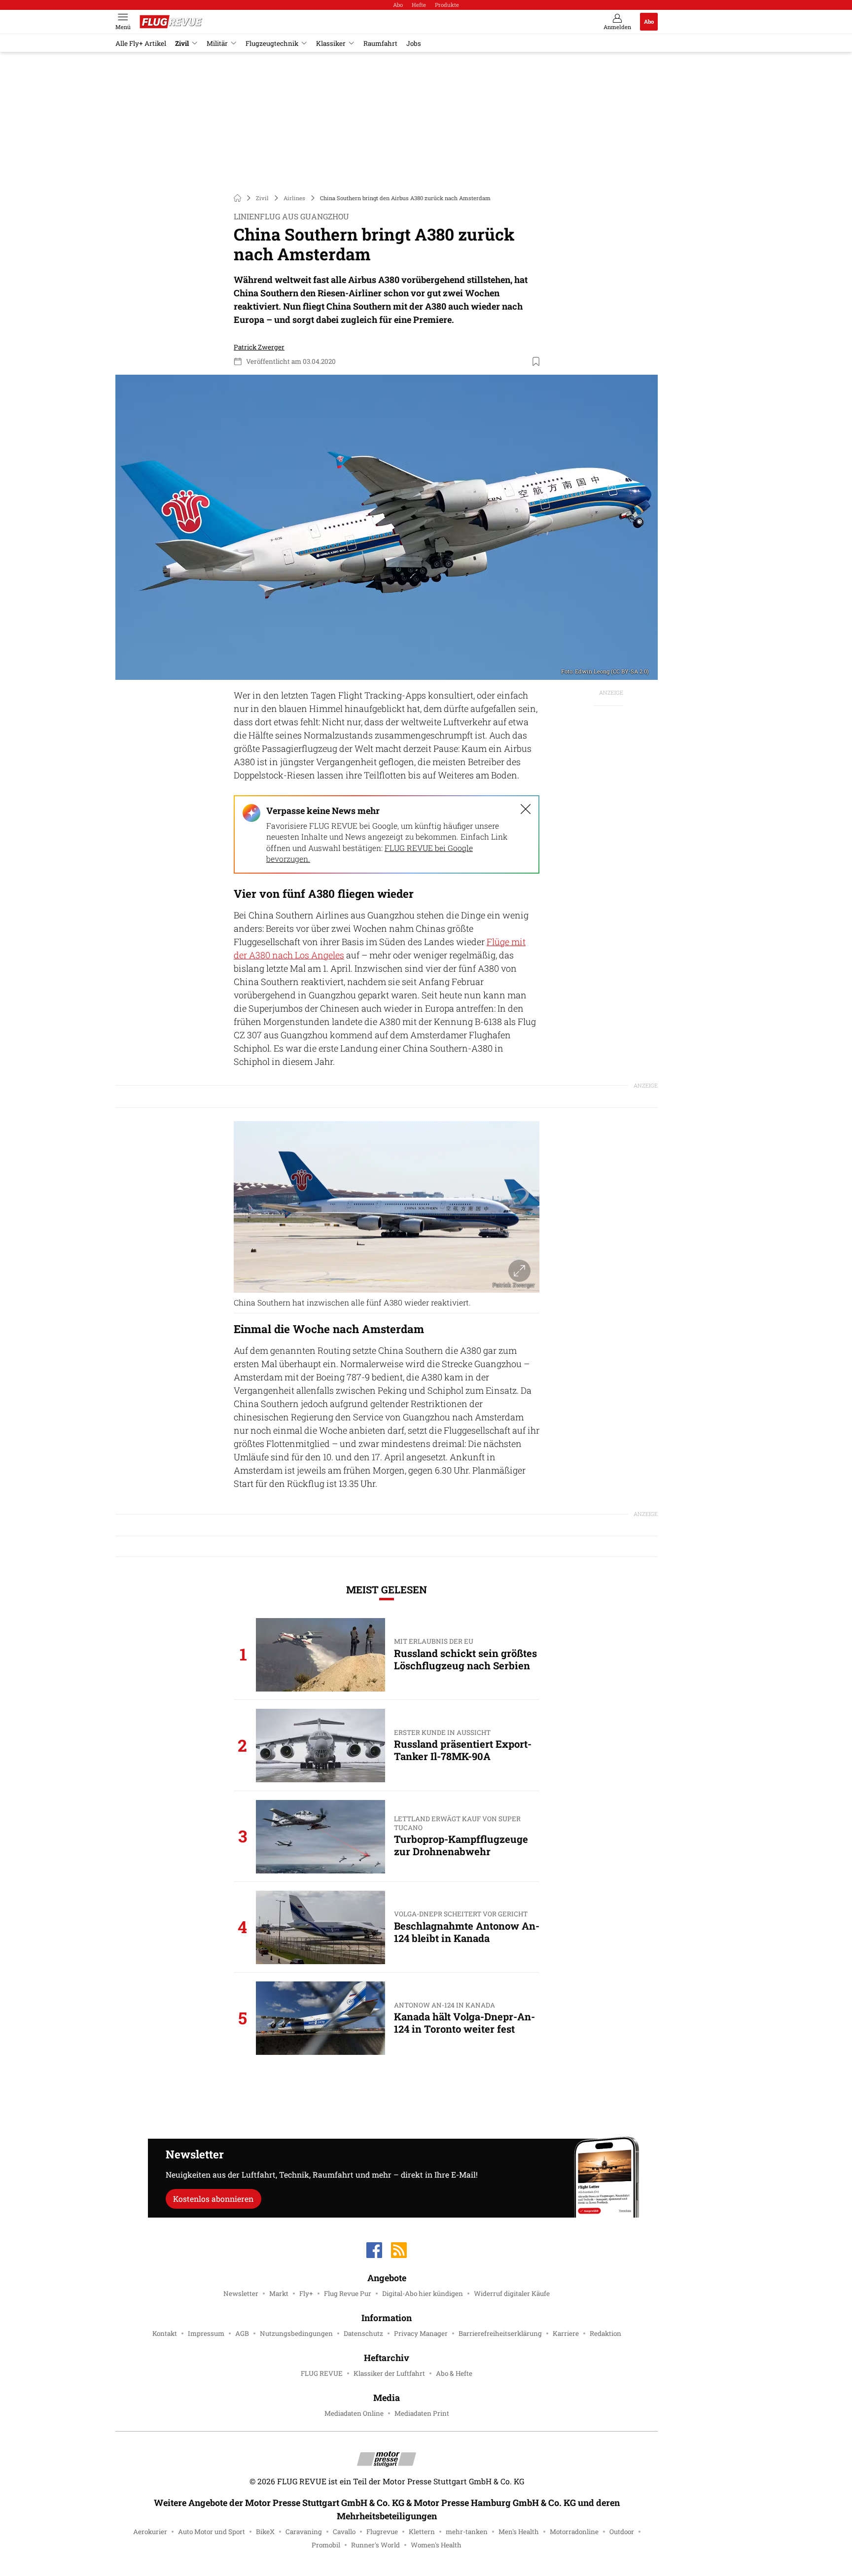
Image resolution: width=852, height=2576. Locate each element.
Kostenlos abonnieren (213, 2199)
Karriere (566, 2333)
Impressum (206, 2333)
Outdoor (622, 2532)
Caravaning (304, 2532)
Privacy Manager (421, 2333)
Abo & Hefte (454, 2373)
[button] (387, 527)
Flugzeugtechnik (272, 43)
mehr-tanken (467, 2532)
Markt (279, 2294)
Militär (217, 43)
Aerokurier (150, 2532)
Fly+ (306, 2294)
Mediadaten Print (422, 2413)
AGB (242, 2333)
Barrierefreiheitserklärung (500, 2333)
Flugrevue (382, 2532)
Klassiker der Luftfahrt (389, 2373)
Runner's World (375, 2545)
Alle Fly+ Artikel (141, 43)
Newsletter (241, 2294)
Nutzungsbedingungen (296, 2333)
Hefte (419, 5)
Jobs (414, 43)
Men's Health (519, 2532)
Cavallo (344, 2532)
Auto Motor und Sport (212, 2532)
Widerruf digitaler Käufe (512, 2294)
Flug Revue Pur (348, 2294)
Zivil (182, 43)
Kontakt (165, 2333)
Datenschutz (363, 2333)
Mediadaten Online (354, 2413)
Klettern (422, 2532)
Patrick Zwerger (259, 347)
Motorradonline (574, 2532)
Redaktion (605, 2333)
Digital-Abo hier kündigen (423, 2294)
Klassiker (331, 43)
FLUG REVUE (322, 2373)
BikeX (265, 2532)
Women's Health (436, 2545)
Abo (398, 5)
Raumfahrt (380, 43)
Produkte (447, 5)
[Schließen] (526, 809)
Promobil (326, 2545)
